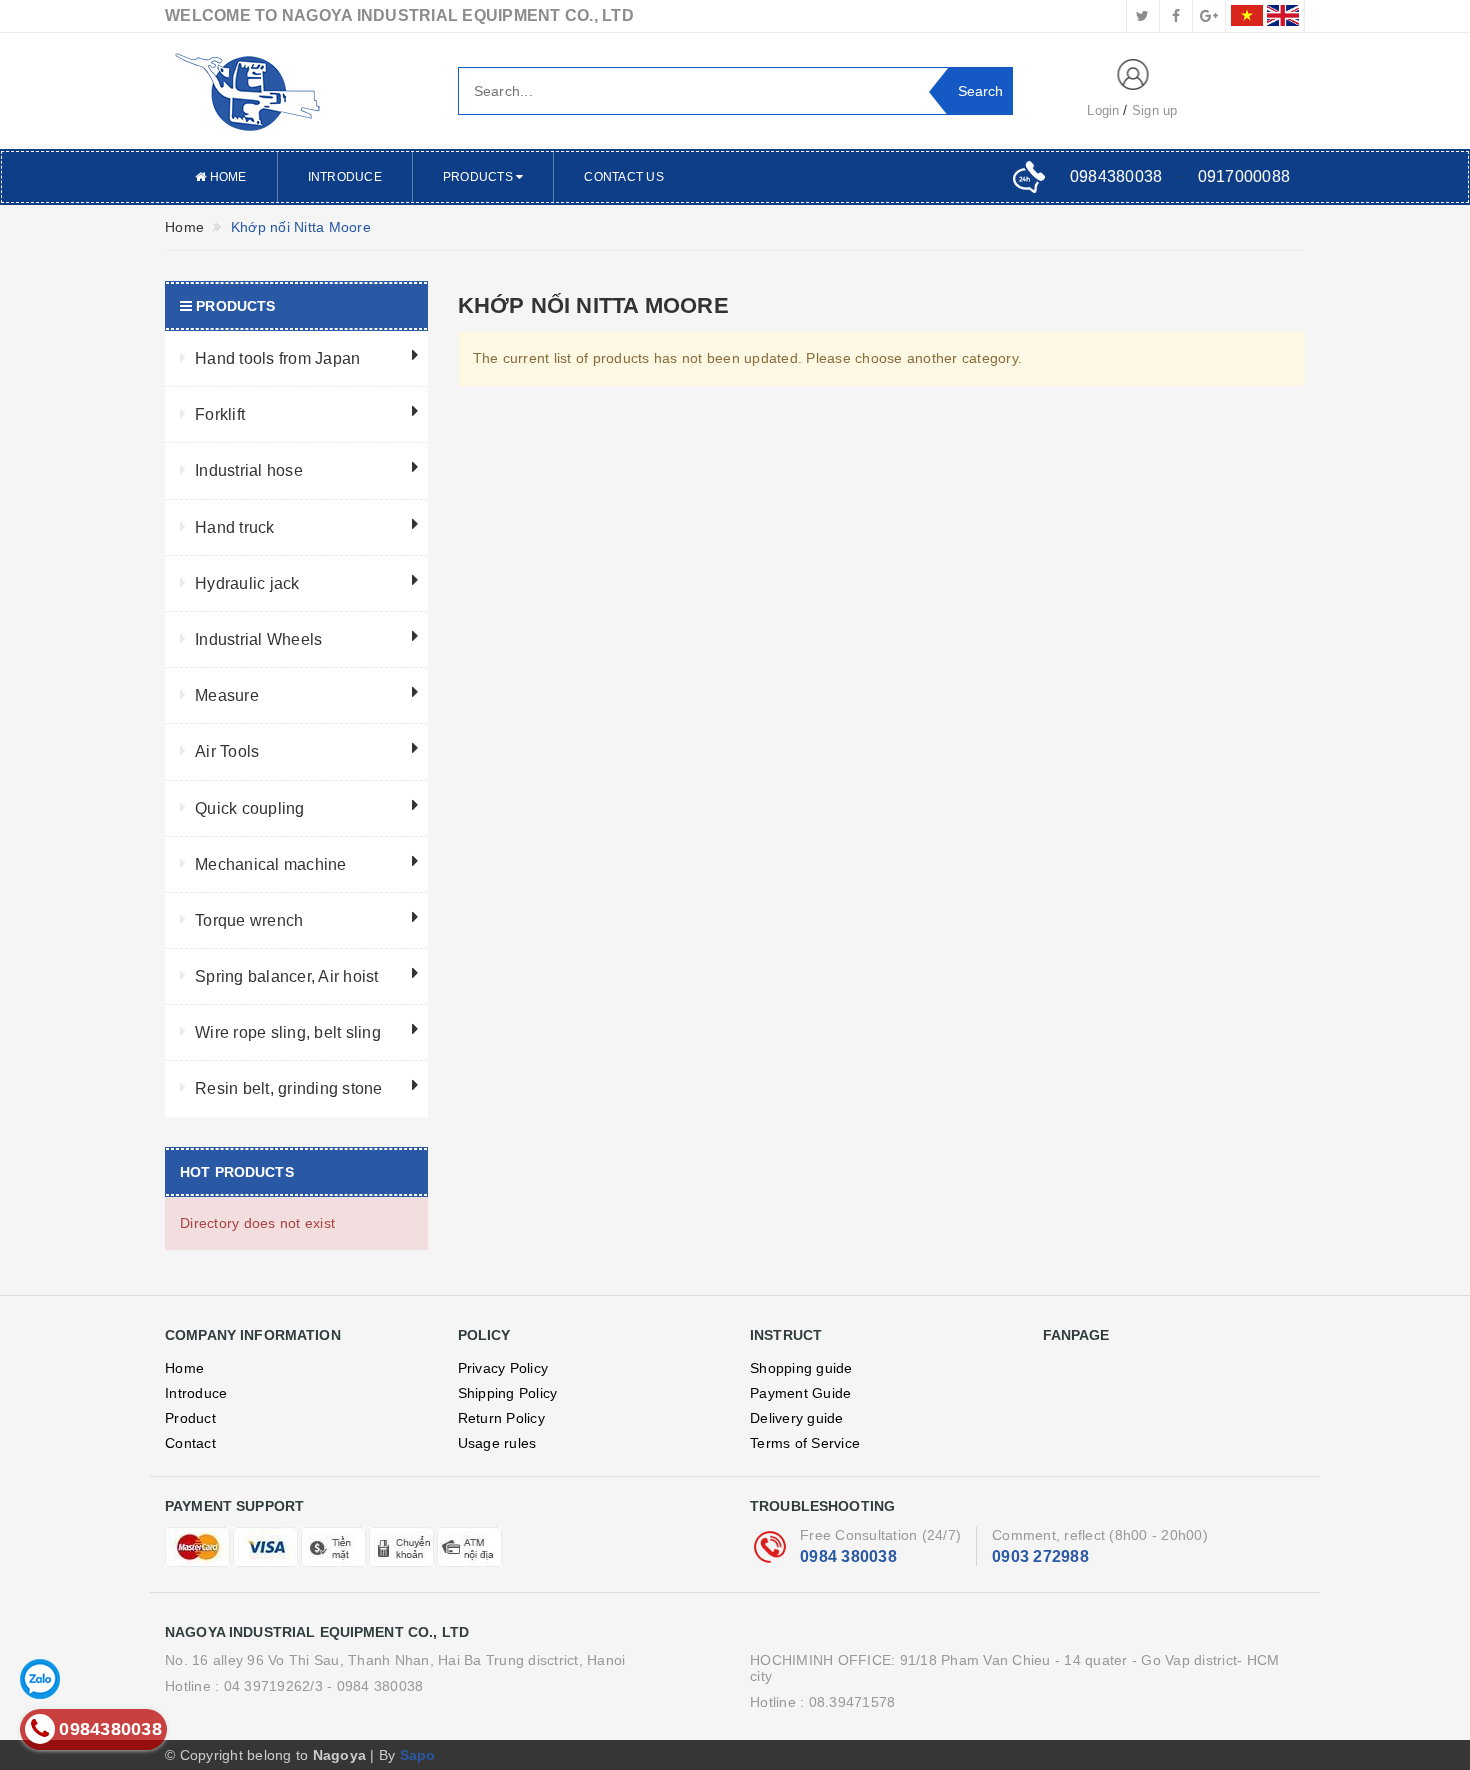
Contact (190, 1443)
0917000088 (1244, 176)
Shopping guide (801, 1368)
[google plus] (1209, 16)
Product (190, 1418)
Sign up (1155, 110)
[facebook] (1176, 16)
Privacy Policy (503, 1368)
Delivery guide (797, 1418)
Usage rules (497, 1443)
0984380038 (1116, 176)
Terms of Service (805, 1443)
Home (226, 177)
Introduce (345, 177)
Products (479, 177)
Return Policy (501, 1418)
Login (1103, 110)
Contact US (624, 177)
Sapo (418, 1755)
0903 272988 (1040, 1556)
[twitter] (1143, 16)
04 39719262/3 (273, 1686)
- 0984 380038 (375, 1686)
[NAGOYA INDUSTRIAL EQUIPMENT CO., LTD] (296, 91)
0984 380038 (848, 1556)
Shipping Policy (508, 1393)
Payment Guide (800, 1393)
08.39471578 (852, 1702)
